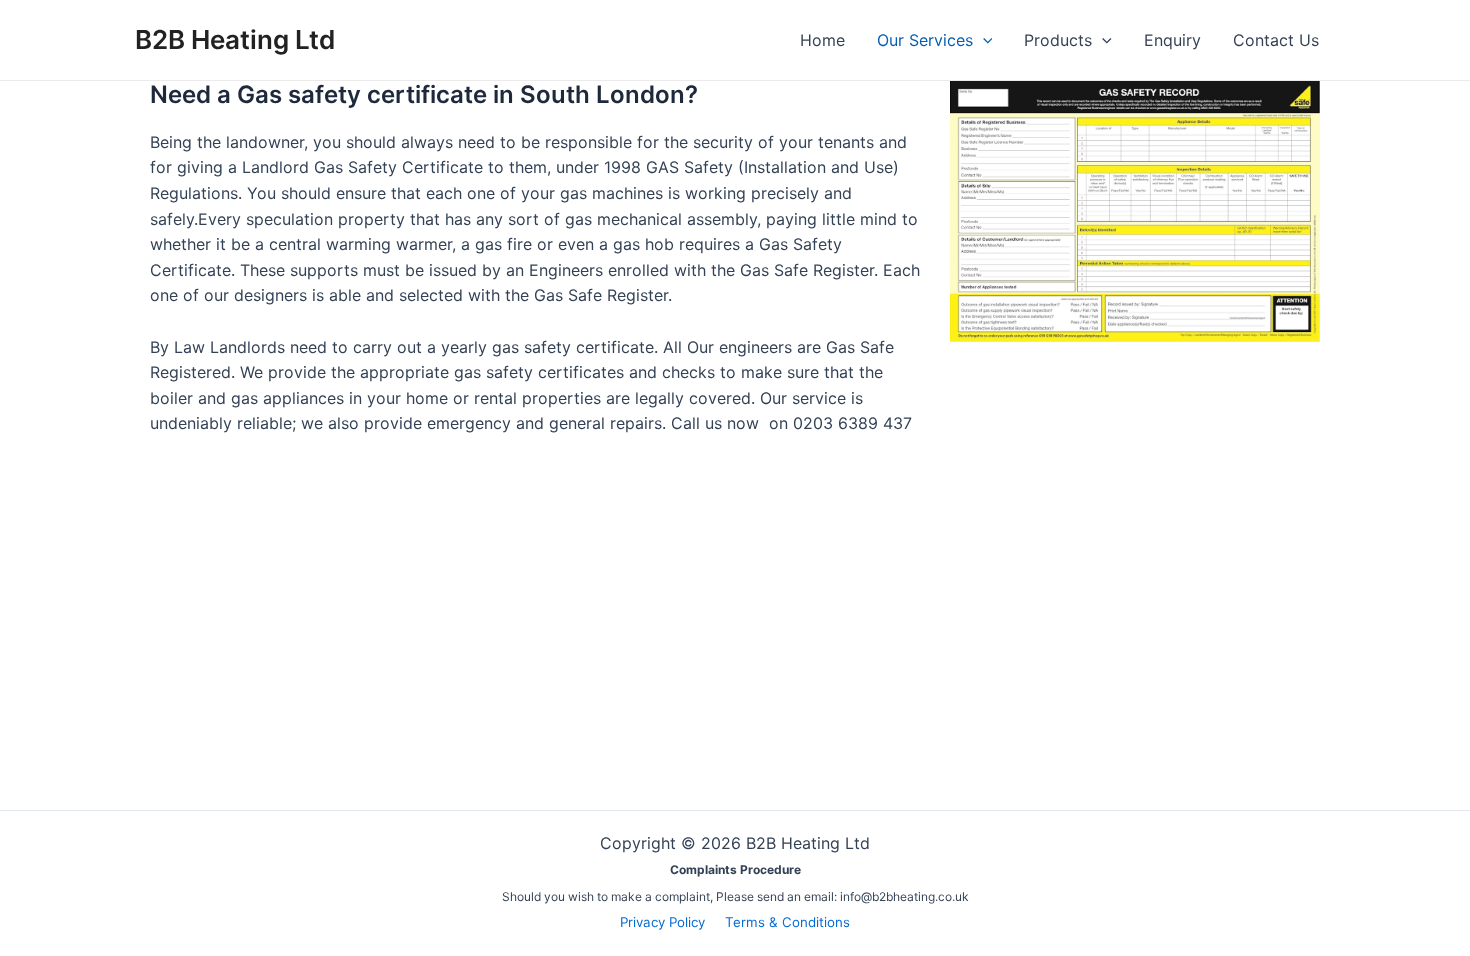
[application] (983, 40)
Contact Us (1276, 40)
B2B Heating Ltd (235, 39)
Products (1058, 40)
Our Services (925, 40)
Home (822, 40)
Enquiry (1172, 40)
